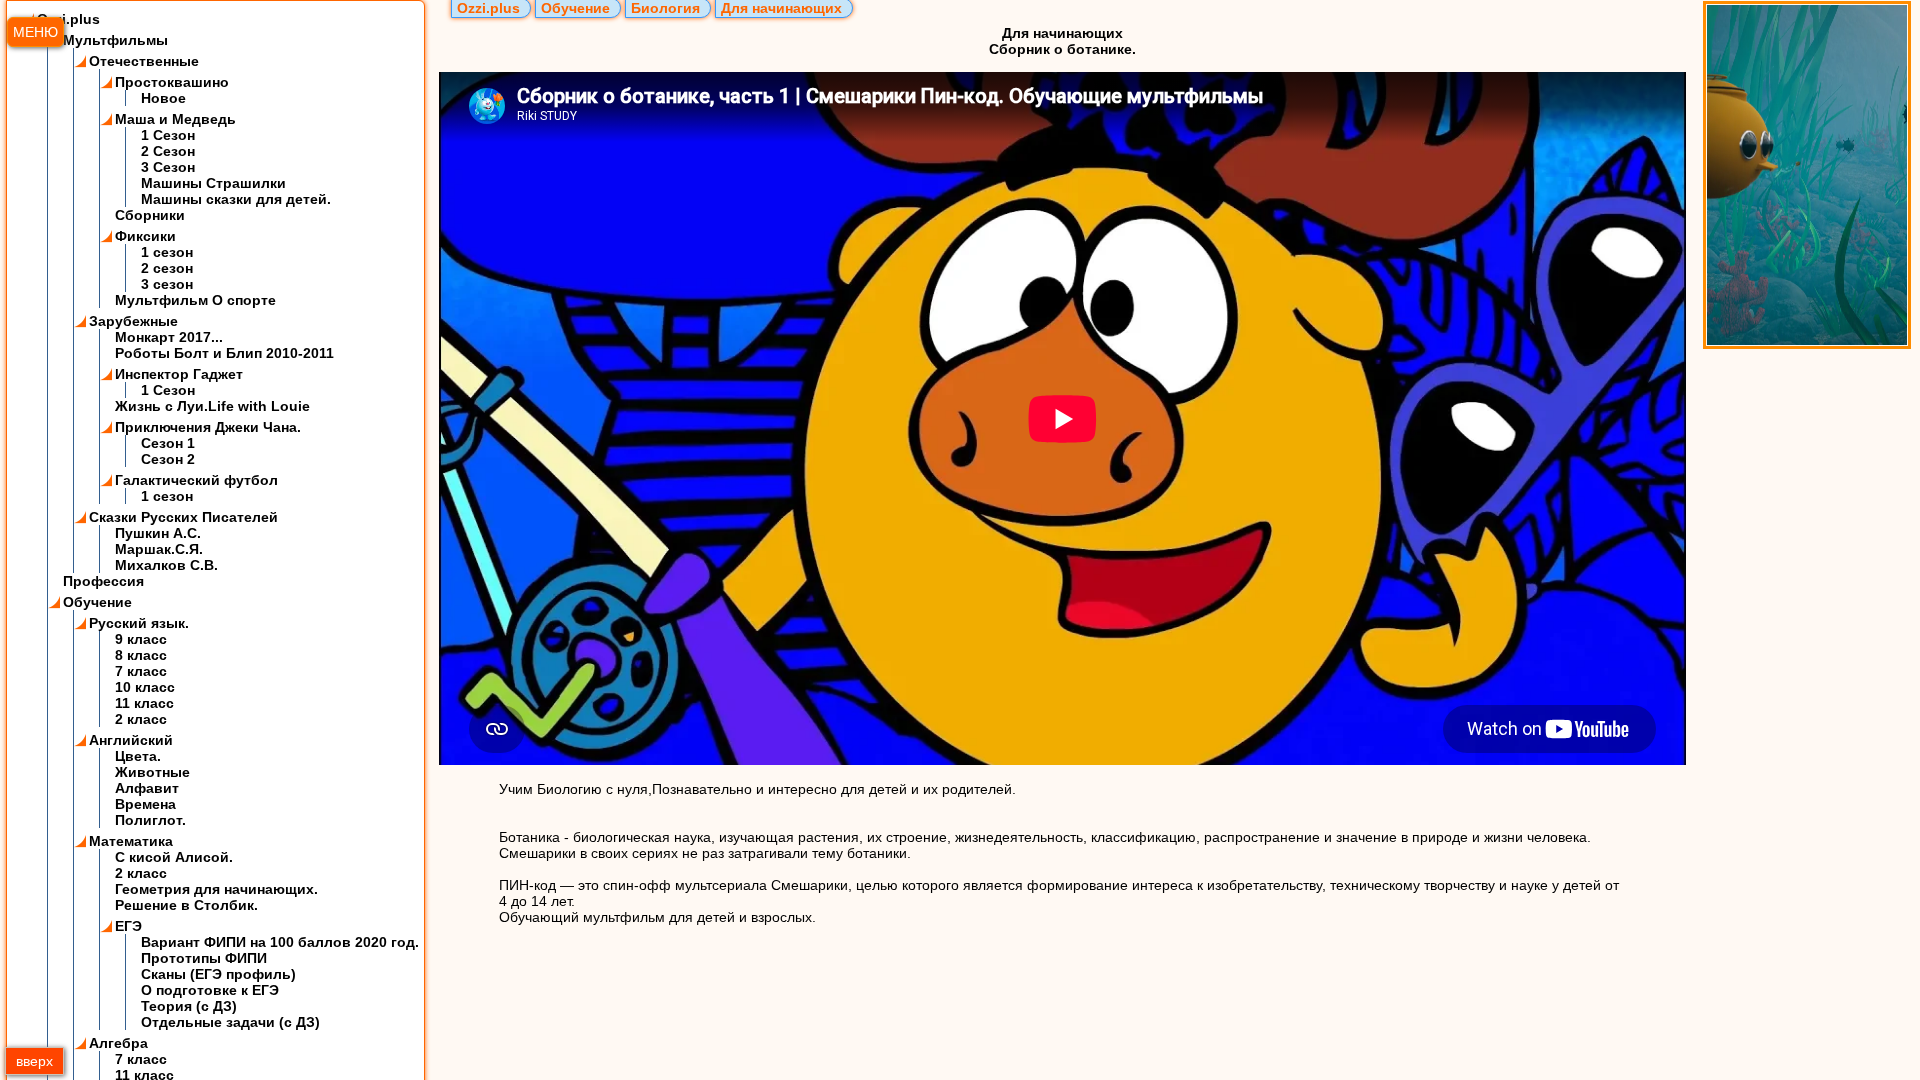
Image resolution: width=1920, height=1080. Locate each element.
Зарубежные (133, 321)
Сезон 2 (168, 459)
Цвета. (138, 756)
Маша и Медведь (175, 119)
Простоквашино (172, 82)
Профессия (103, 581)
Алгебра (118, 1043)
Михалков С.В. (166, 565)
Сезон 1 (168, 443)
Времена (145, 804)
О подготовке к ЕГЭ (210, 990)
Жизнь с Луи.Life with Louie (212, 406)
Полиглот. (150, 820)
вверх (34, 1061)
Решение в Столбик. (186, 905)
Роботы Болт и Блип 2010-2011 (224, 353)
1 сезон (167, 252)
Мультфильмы (115, 40)
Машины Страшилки (213, 183)
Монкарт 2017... (169, 337)
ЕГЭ (128, 926)
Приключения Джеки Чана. (208, 427)
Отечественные (144, 61)
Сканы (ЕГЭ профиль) (218, 974)
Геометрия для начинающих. (216, 889)
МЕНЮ (35, 32)
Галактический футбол (196, 480)
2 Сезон (168, 151)
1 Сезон (168, 135)
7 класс (141, 671)
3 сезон (167, 284)
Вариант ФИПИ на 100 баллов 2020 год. (280, 942)
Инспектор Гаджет (179, 374)
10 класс (145, 687)
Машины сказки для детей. (236, 199)
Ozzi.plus (68, 19)
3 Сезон (168, 167)
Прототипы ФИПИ (204, 958)
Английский (131, 740)
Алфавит (147, 788)
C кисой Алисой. (174, 857)
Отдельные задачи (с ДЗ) (230, 1022)
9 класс (141, 639)
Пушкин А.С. (158, 533)
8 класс (141, 655)
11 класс (144, 703)
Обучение (97, 602)
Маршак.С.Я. (159, 549)
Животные (152, 772)
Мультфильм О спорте (195, 300)
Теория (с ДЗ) (189, 1006)
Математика (131, 841)
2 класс (141, 719)
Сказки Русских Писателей (183, 517)
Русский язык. (139, 623)
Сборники (150, 215)
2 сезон (167, 268)
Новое (163, 98)
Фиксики (145, 236)
